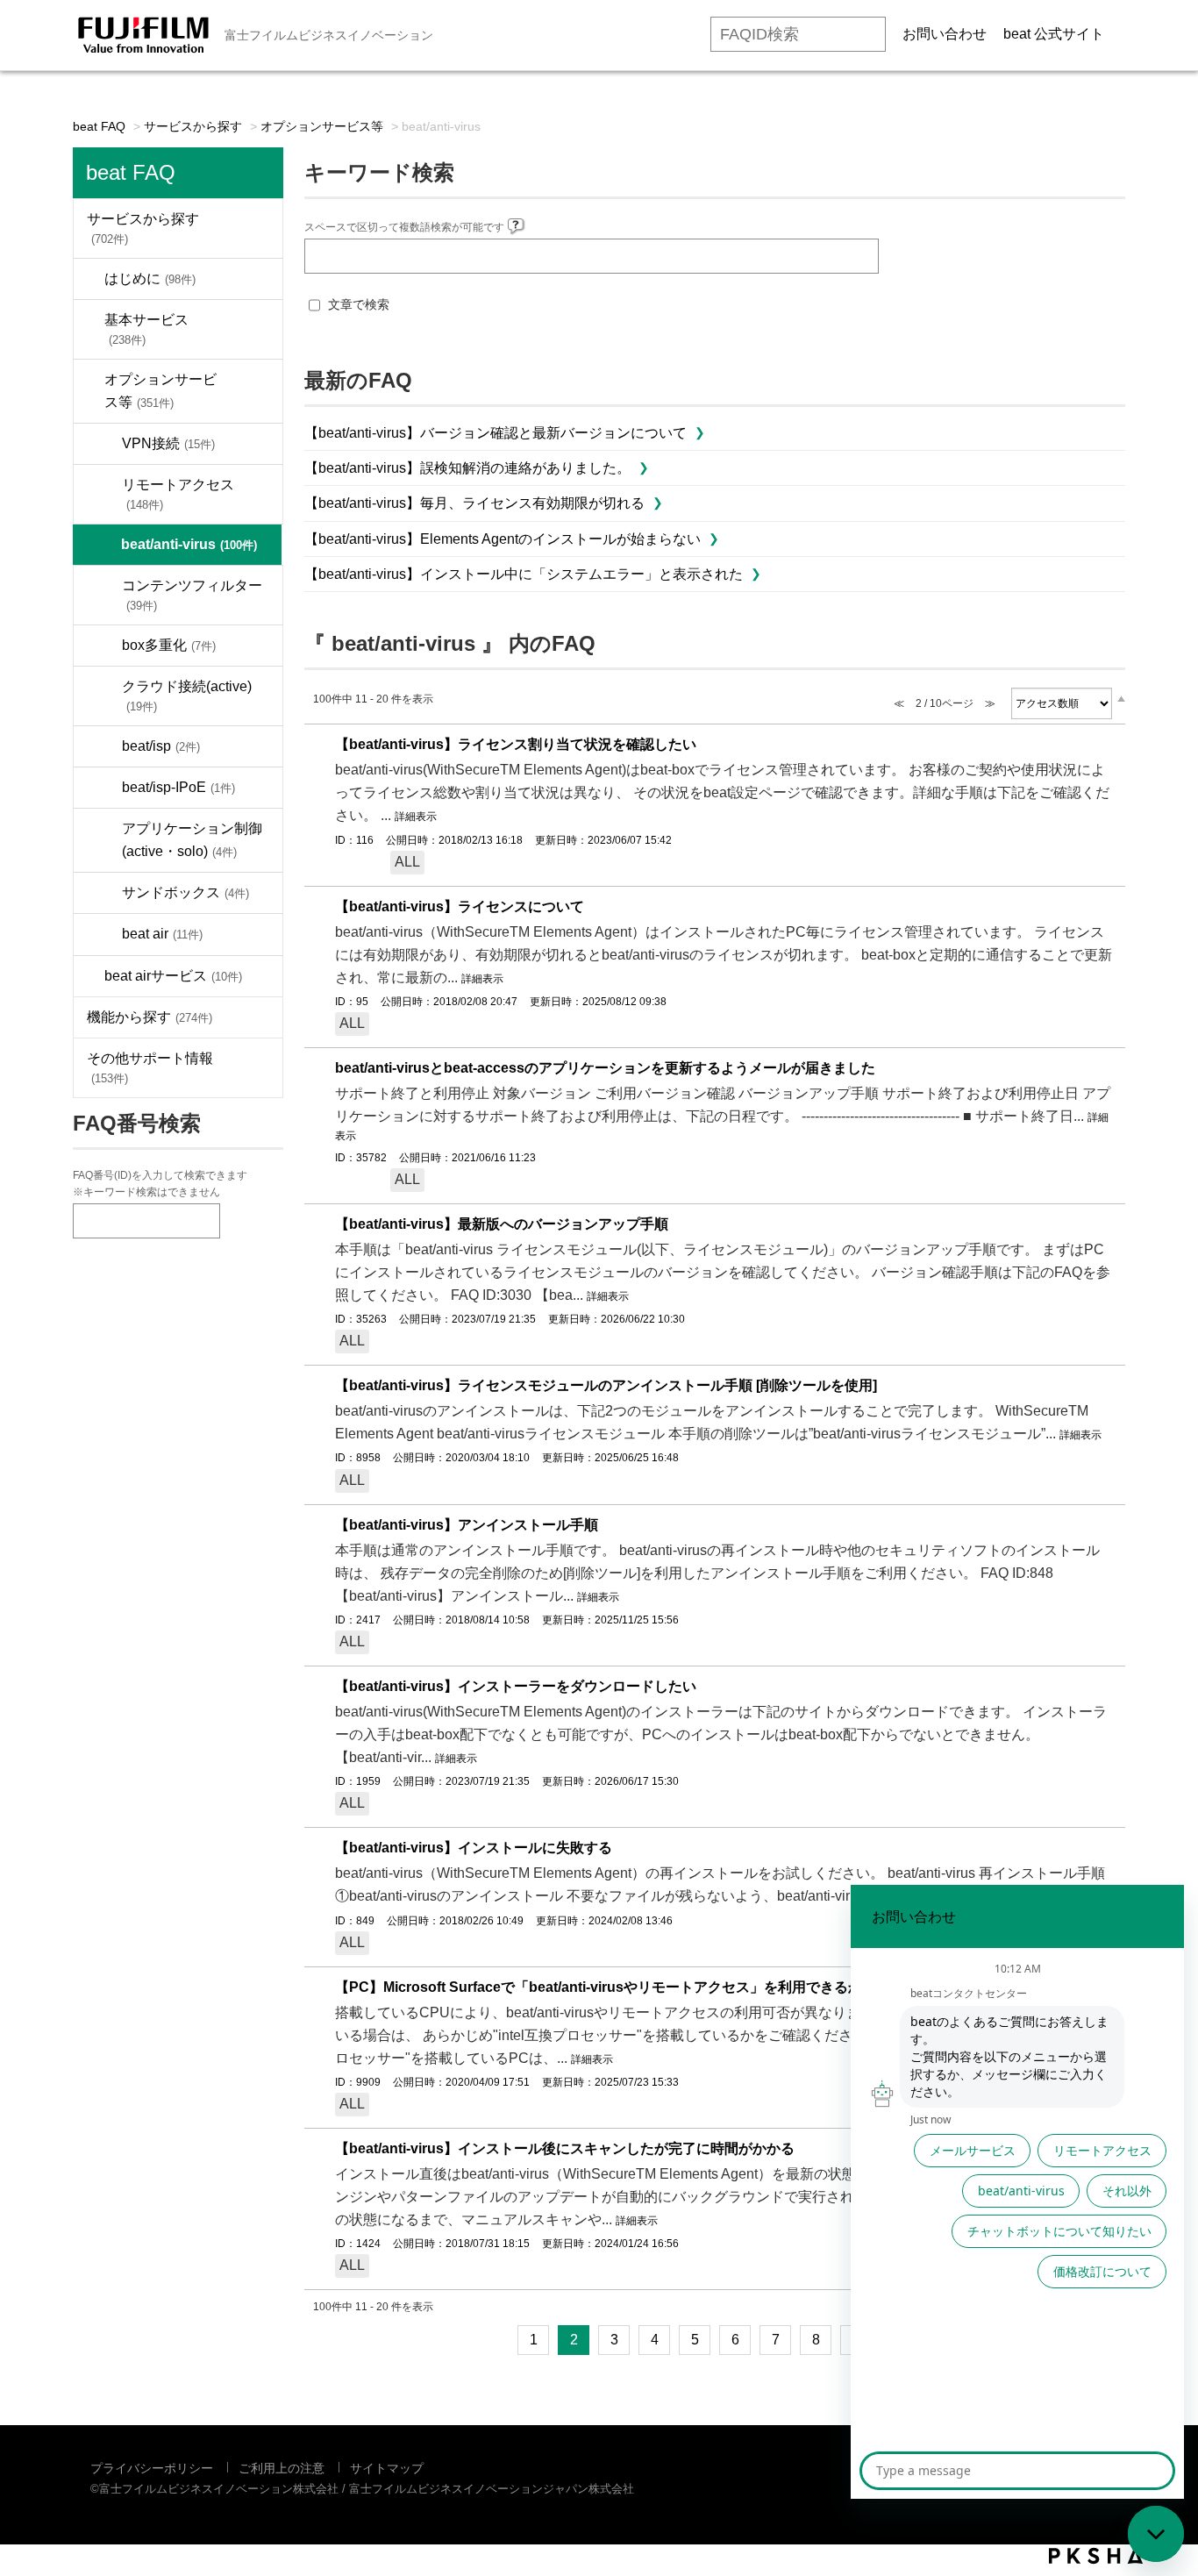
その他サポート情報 (150, 1068)
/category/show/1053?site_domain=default (256, 1017)
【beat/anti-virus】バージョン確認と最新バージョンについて (496, 433)
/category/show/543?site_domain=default (256, 1068)
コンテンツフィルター (192, 595)
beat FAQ (99, 126)
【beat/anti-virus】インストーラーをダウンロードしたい (516, 1686)
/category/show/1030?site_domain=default (256, 391)
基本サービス (146, 329)
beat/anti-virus (189, 544)
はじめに (150, 278)
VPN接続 (168, 443)
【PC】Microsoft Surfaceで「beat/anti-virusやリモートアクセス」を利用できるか (599, 1987)
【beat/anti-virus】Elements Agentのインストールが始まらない (503, 539)
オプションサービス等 (322, 126)
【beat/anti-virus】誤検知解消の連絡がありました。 (467, 468)
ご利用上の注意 (282, 2468)
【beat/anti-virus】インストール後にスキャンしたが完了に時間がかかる (565, 2148)
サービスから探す (193, 126)
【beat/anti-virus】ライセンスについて (460, 906)
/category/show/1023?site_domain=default (256, 228)
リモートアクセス (178, 494)
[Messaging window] (1017, 2192)
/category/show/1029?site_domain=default (256, 329)
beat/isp (161, 746)
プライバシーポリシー (152, 2468)
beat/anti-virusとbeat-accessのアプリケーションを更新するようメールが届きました (605, 1068)
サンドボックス (185, 892)
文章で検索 (359, 304)
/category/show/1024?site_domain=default (256, 279)
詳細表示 (416, 817)
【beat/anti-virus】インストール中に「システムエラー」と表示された (524, 574)
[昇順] (1121, 698)
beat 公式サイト (1054, 34)
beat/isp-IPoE (178, 787)
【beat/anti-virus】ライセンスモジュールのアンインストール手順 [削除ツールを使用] (606, 1385)
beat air (162, 934)
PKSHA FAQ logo (1096, 2556)
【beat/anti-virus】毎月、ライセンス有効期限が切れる (474, 503)
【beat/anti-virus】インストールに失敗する (474, 1848)
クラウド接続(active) (187, 696)
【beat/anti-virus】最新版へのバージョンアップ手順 (502, 1224)
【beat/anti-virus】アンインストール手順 (467, 1525)
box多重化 (169, 645)
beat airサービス (173, 976)
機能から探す (150, 1017)
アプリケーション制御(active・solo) (192, 840)
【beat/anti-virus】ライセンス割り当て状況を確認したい (516, 744)
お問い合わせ (945, 34)
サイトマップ (387, 2468)
